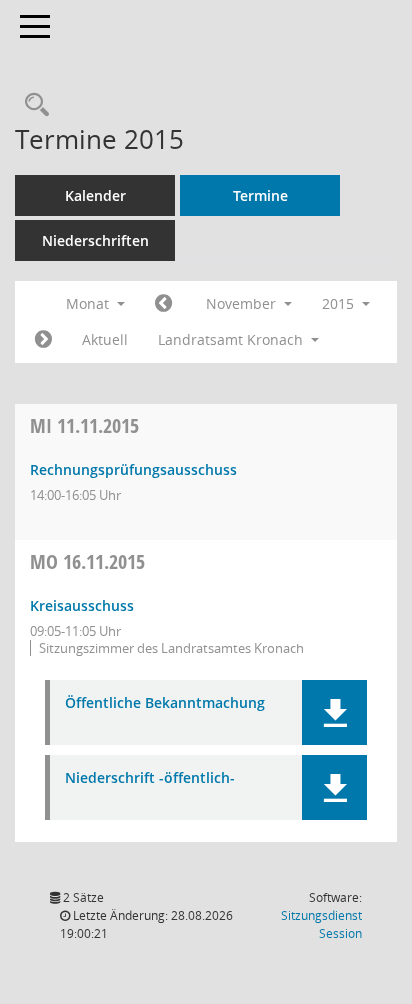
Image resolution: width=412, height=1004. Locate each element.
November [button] (243, 303)
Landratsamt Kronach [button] (232, 339)
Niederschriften (95, 240)
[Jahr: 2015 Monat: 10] (163, 304)
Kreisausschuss (82, 605)
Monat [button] (89, 303)
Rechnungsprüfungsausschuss (133, 469)
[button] (334, 712)
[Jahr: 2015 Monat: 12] (43, 340)
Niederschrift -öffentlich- (150, 778)
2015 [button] (340, 303)
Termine (260, 195)
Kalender (95, 195)
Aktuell (105, 339)
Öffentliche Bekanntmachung (165, 703)
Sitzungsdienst (321, 924)
